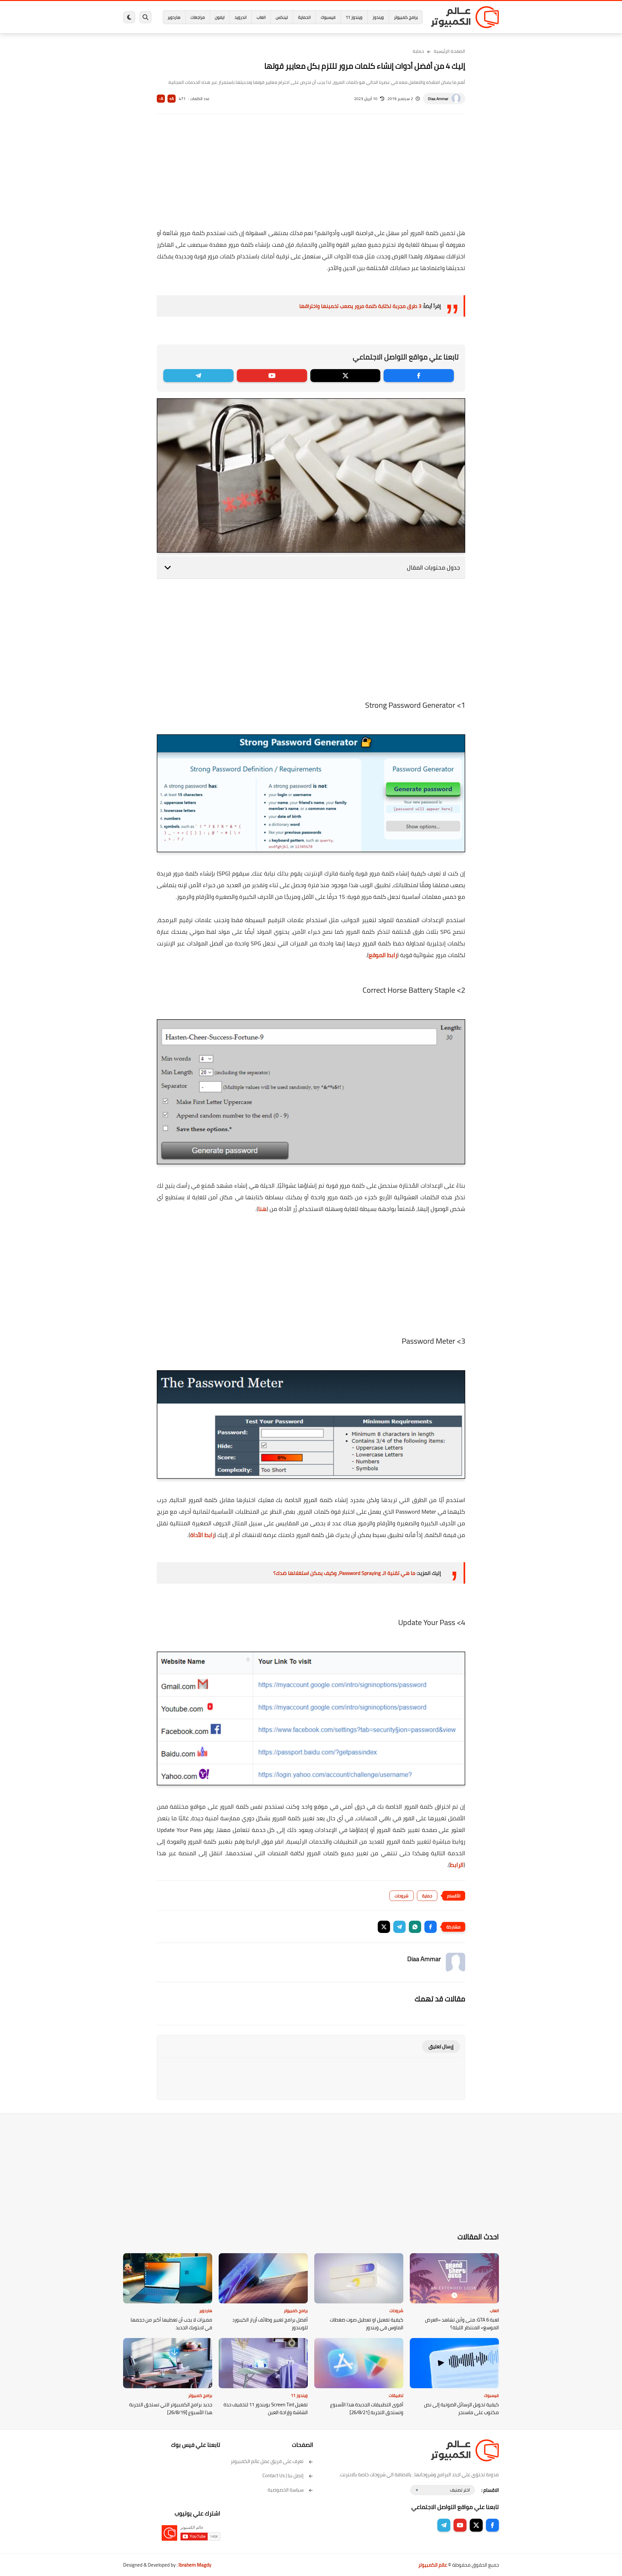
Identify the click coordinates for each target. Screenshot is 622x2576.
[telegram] (198, 376)
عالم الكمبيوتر (433, 2565)
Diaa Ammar (438, 99)
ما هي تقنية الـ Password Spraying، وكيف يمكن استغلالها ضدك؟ (344, 1573)
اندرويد (241, 17)
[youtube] (272, 376)
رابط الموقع (383, 955)
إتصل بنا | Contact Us (283, 2475)
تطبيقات (396, 2395)
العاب (261, 17)
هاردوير (174, 17)
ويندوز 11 (354, 17)
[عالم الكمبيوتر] (465, 17)
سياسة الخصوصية (286, 2490)
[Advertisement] (311, 175)
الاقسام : (490, 2490)
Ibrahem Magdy (195, 2565)
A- (161, 99)
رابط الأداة (202, 1535)
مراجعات (198, 17)
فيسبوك (328, 17)
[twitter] (346, 376)
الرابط (457, 1865)
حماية (418, 51)
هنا (262, 1209)
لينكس (282, 17)
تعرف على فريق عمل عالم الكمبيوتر (267, 2461)
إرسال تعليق (441, 2046)
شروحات (402, 1896)
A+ (172, 99)
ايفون (220, 17)
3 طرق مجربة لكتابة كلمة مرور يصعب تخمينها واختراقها (360, 306)
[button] (431, 1927)
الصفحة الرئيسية (449, 51)
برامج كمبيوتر (406, 17)
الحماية (304, 17)
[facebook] (419, 376)
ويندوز (378, 17)
